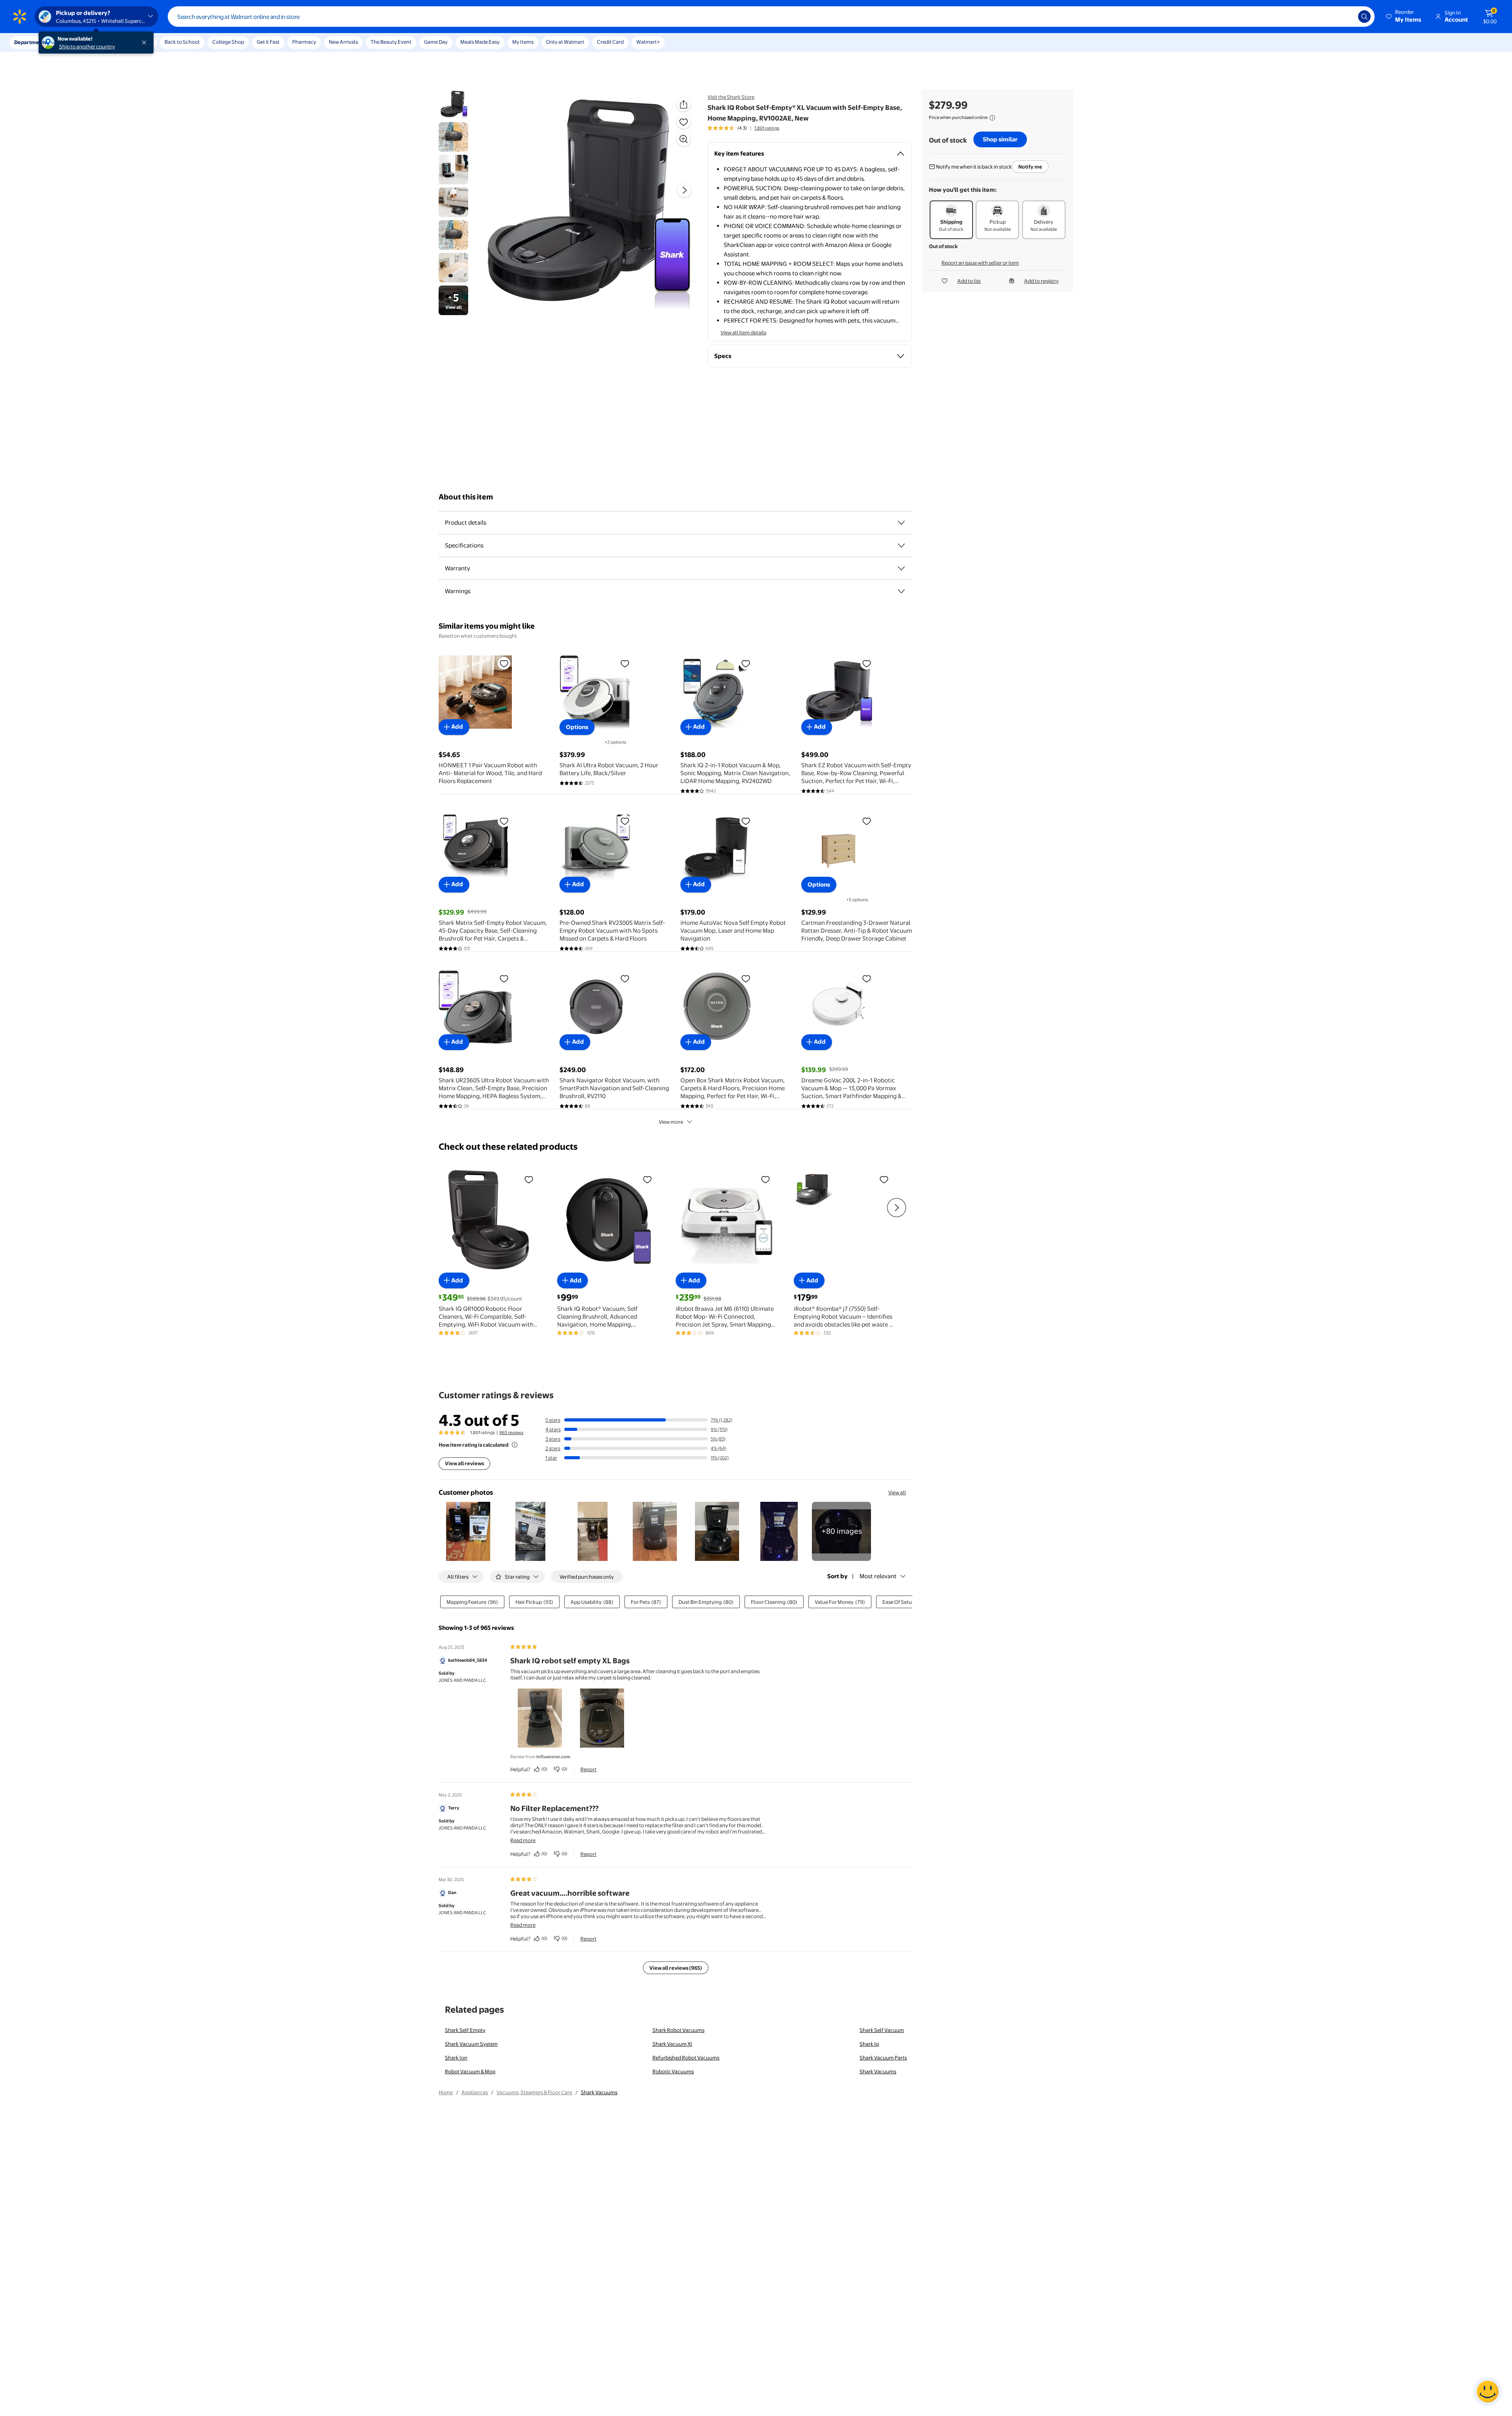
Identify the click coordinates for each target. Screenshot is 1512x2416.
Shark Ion (456, 2058)
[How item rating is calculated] (515, 1445)
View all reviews (464, 1463)
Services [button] (79, 42)
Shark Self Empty (465, 2030)
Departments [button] (30, 42)
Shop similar (1000, 139)
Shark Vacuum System (471, 2044)
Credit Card (610, 42)
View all (897, 1492)
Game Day (436, 42)
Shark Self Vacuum (882, 2030)
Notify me (1030, 167)
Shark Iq (869, 2044)
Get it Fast (268, 42)
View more (671, 1122)
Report (588, 1769)
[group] (743, 128)
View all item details (743, 332)
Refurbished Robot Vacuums (686, 2058)
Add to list (969, 281)
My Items (523, 42)
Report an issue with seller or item (980, 263)
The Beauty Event (391, 42)
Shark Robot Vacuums (678, 2030)
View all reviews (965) (676, 1968)
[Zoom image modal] (684, 139)
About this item (466, 497)
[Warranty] (901, 568)
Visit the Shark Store (731, 97)
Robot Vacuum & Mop (470, 2071)
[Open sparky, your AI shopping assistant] (1488, 2392)
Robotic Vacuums (673, 2071)
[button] (1404, 17)
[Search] (1364, 17)
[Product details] (901, 523)
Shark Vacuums (878, 2071)
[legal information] (992, 118)
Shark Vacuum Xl (672, 2044)
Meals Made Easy (480, 42)
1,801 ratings (767, 128)
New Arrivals (343, 42)
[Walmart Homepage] (20, 17)
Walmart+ (648, 42)
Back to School (182, 42)
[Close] (146, 43)
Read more (523, 1840)
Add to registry (1041, 281)
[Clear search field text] (1346, 17)
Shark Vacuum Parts (883, 2058)
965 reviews (511, 1433)
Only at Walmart (565, 42)
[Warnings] (901, 591)
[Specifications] (901, 546)
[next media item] (684, 190)
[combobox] (771, 17)
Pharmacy (304, 42)
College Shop (228, 42)
